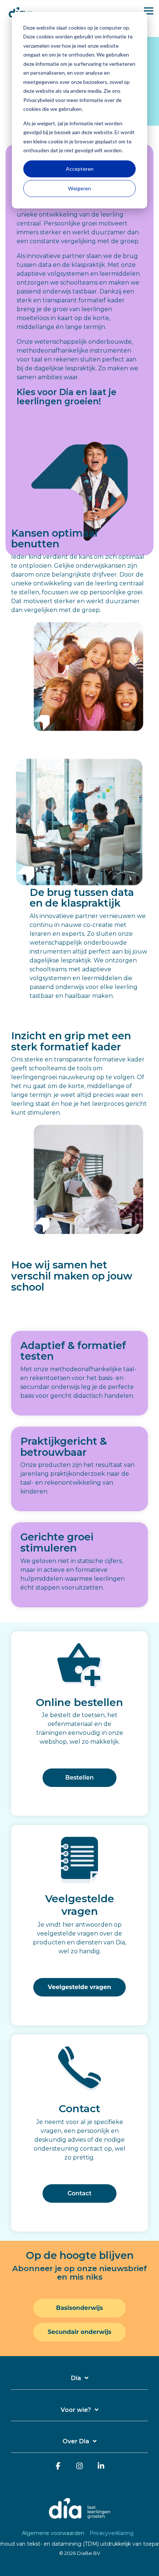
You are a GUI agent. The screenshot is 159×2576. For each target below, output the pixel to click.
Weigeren (79, 188)
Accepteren (80, 169)
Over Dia (76, 2441)
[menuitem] (55, 2533)
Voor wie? (76, 2410)
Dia (76, 2378)
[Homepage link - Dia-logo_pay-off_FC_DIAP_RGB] (79, 2521)
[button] (149, 10)
